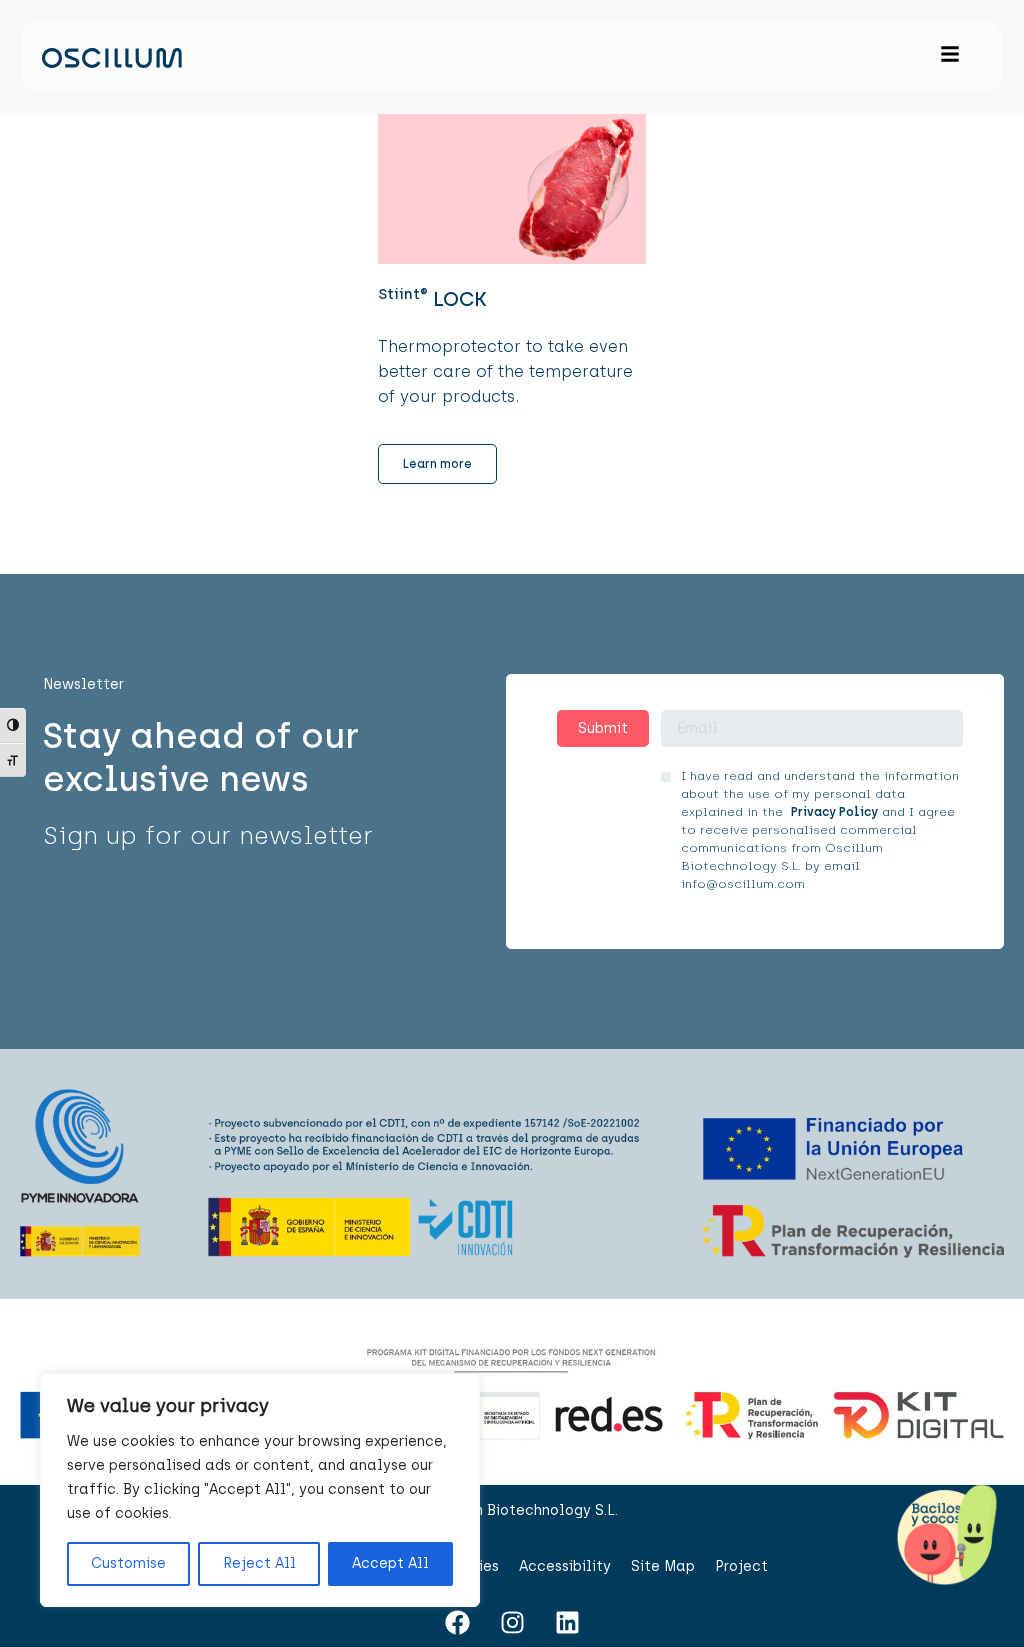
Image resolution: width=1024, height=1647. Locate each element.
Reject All (259, 1563)
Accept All (390, 1563)
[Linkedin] (567, 1622)
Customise (128, 1563)
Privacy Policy (834, 812)
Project (741, 1566)
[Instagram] (512, 1622)
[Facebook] (457, 1622)
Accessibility (565, 1566)
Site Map (663, 1566)
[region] (260, 1490)
